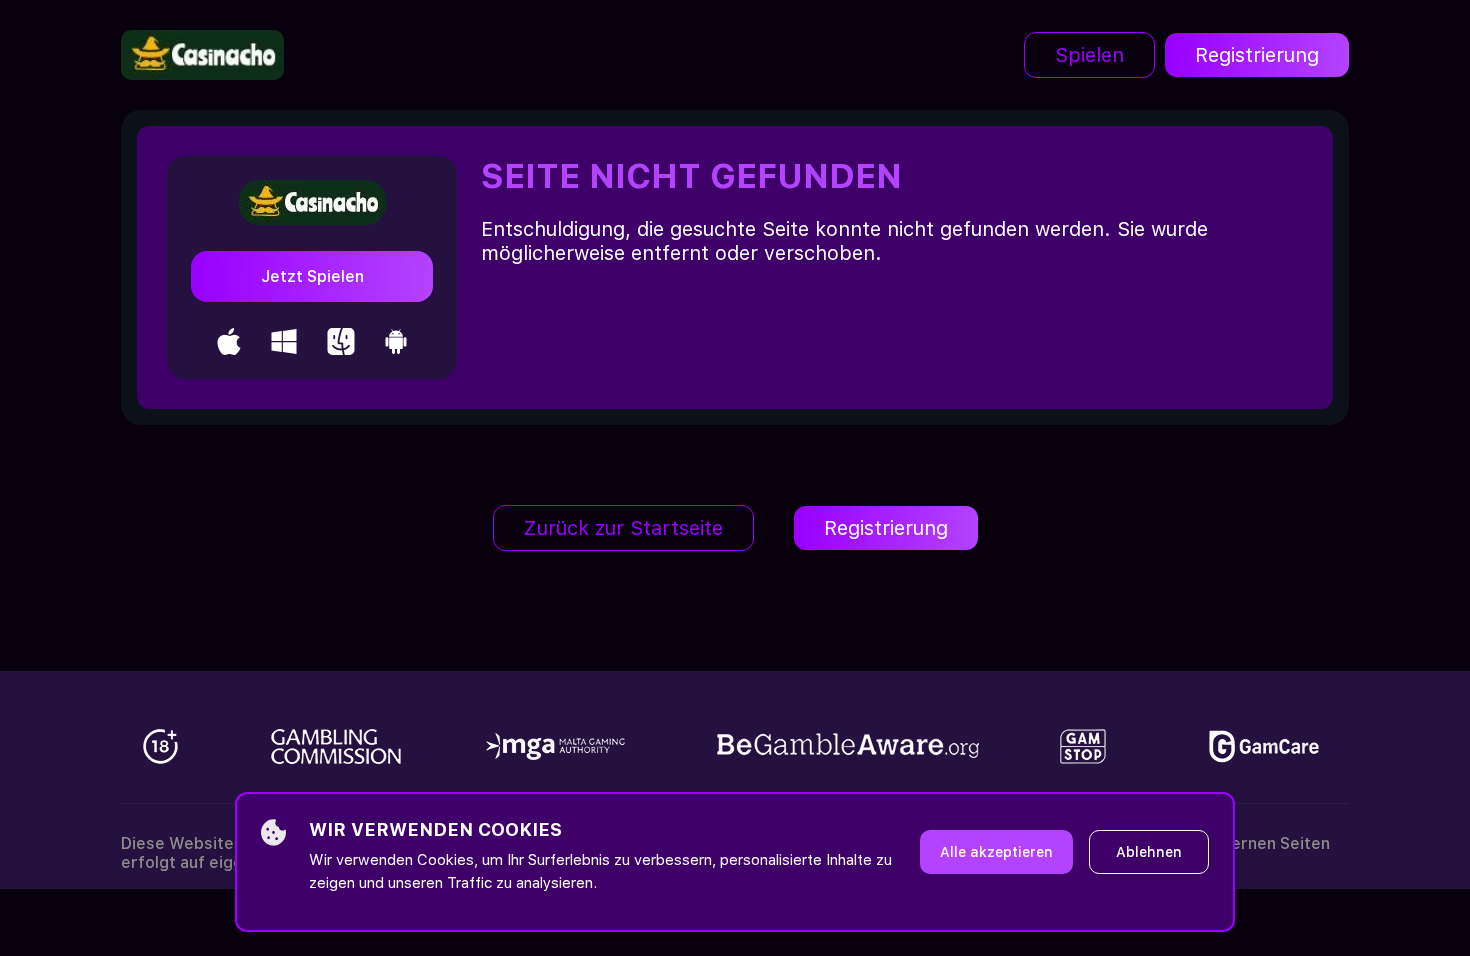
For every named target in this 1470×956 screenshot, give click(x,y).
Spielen (1089, 55)
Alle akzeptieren (996, 852)
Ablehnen (1149, 852)
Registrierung (1257, 55)
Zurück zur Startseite (623, 528)
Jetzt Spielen (312, 276)
